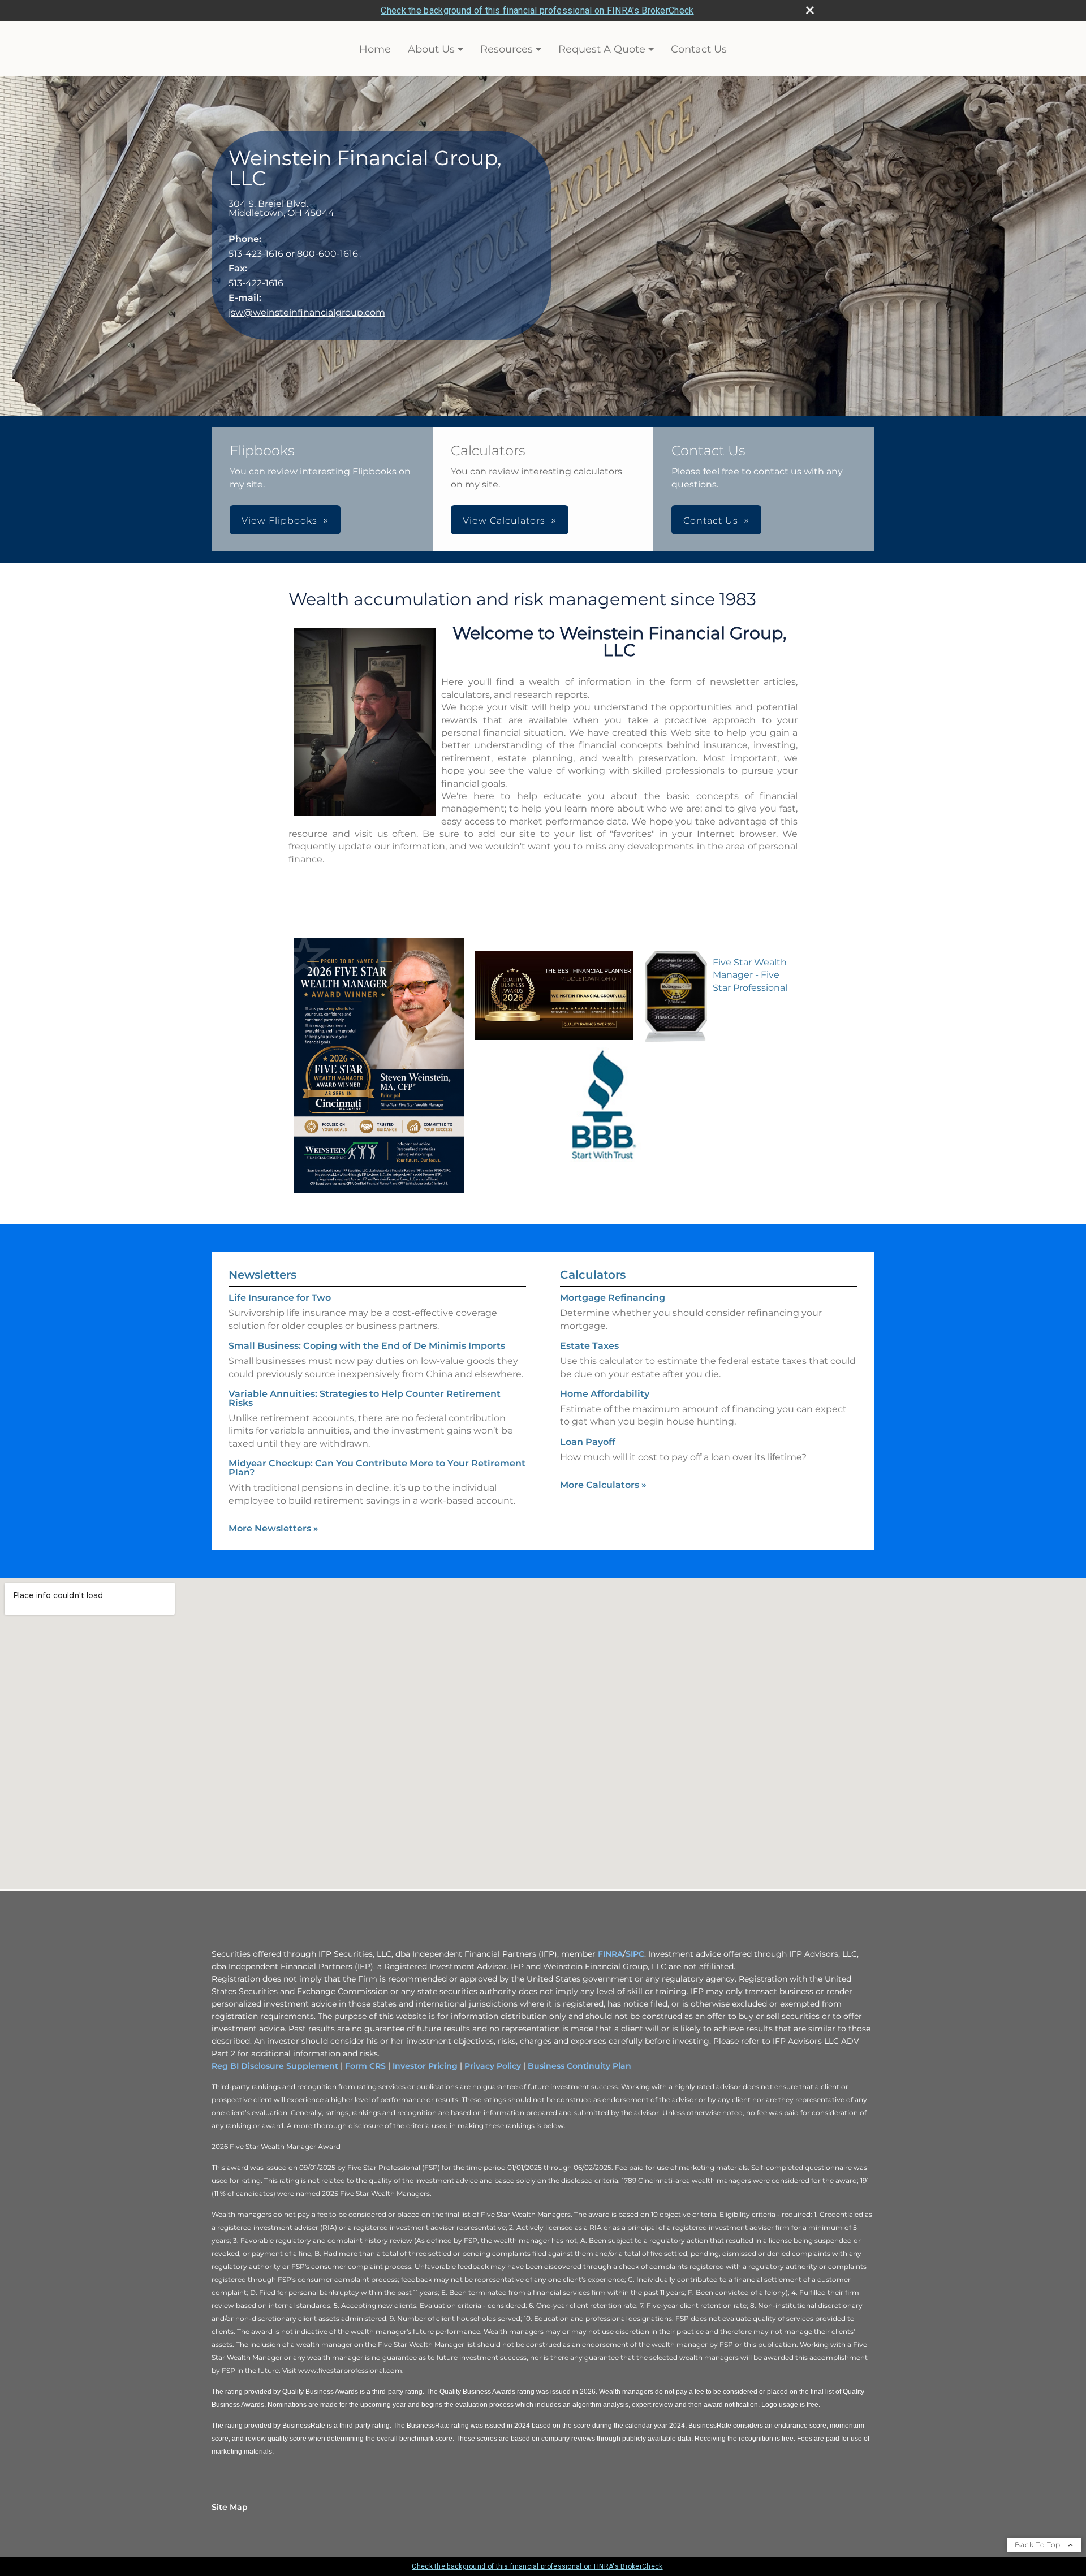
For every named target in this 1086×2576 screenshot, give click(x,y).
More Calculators (603, 1485)
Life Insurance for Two (280, 1298)
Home (375, 49)
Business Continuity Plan (579, 2066)
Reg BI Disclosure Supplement (275, 2066)
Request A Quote (602, 49)
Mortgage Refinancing (613, 1298)
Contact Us (699, 49)
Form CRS (365, 2066)
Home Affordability (605, 1394)
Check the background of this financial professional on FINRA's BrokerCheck (537, 10)
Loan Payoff (588, 1442)
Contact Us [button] (711, 521)
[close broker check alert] (810, 10)
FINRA (610, 1954)
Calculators (593, 1275)
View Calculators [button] (504, 521)
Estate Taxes (589, 1346)
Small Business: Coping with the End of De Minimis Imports (367, 1346)
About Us (431, 49)
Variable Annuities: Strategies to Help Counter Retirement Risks (365, 1398)
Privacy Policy (493, 2066)
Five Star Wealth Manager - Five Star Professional (750, 975)
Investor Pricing (425, 2066)
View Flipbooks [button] (279, 521)
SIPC (635, 1954)
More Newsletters (273, 1528)
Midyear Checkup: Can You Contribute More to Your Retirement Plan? (377, 1468)
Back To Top (1039, 2545)
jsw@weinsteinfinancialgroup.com (307, 312)
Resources (507, 49)
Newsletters (262, 1275)
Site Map (230, 2507)
